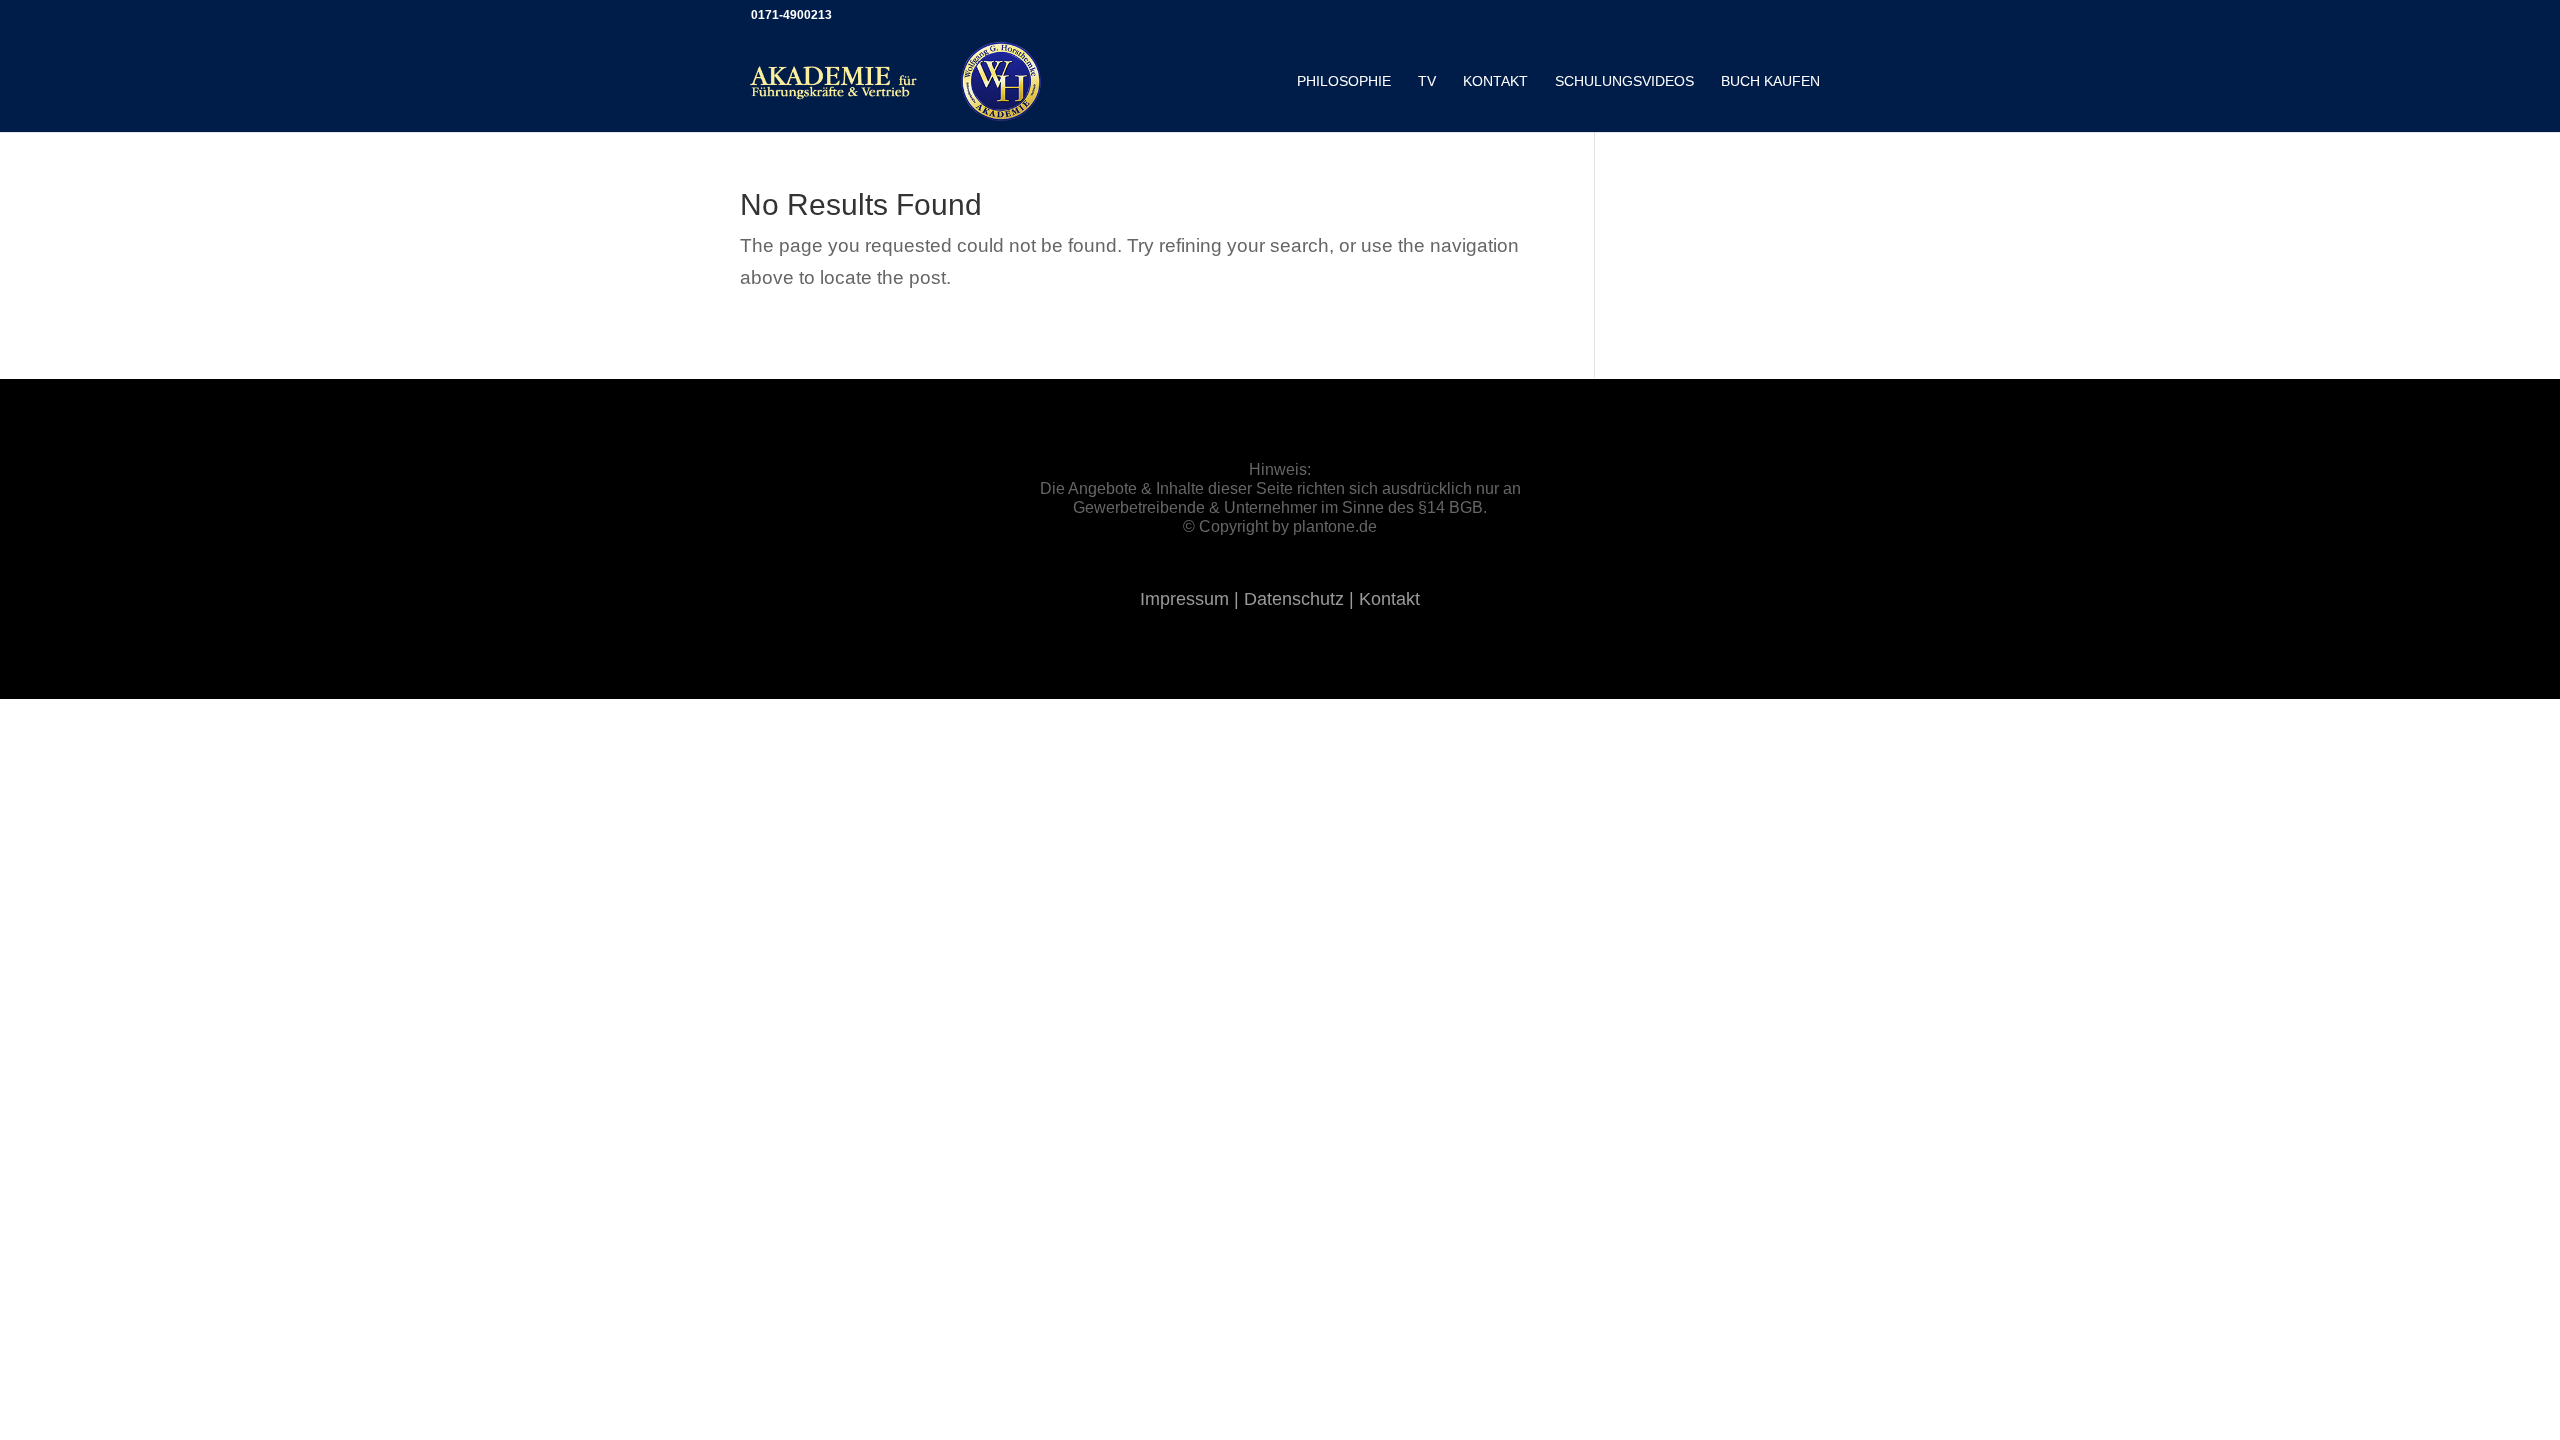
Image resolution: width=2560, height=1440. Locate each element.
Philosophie (1344, 81)
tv (1427, 81)
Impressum (1187, 599)
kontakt (1495, 81)
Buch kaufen (1770, 81)
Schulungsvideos (1624, 81)
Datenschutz (1296, 599)
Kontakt (1389, 599)
